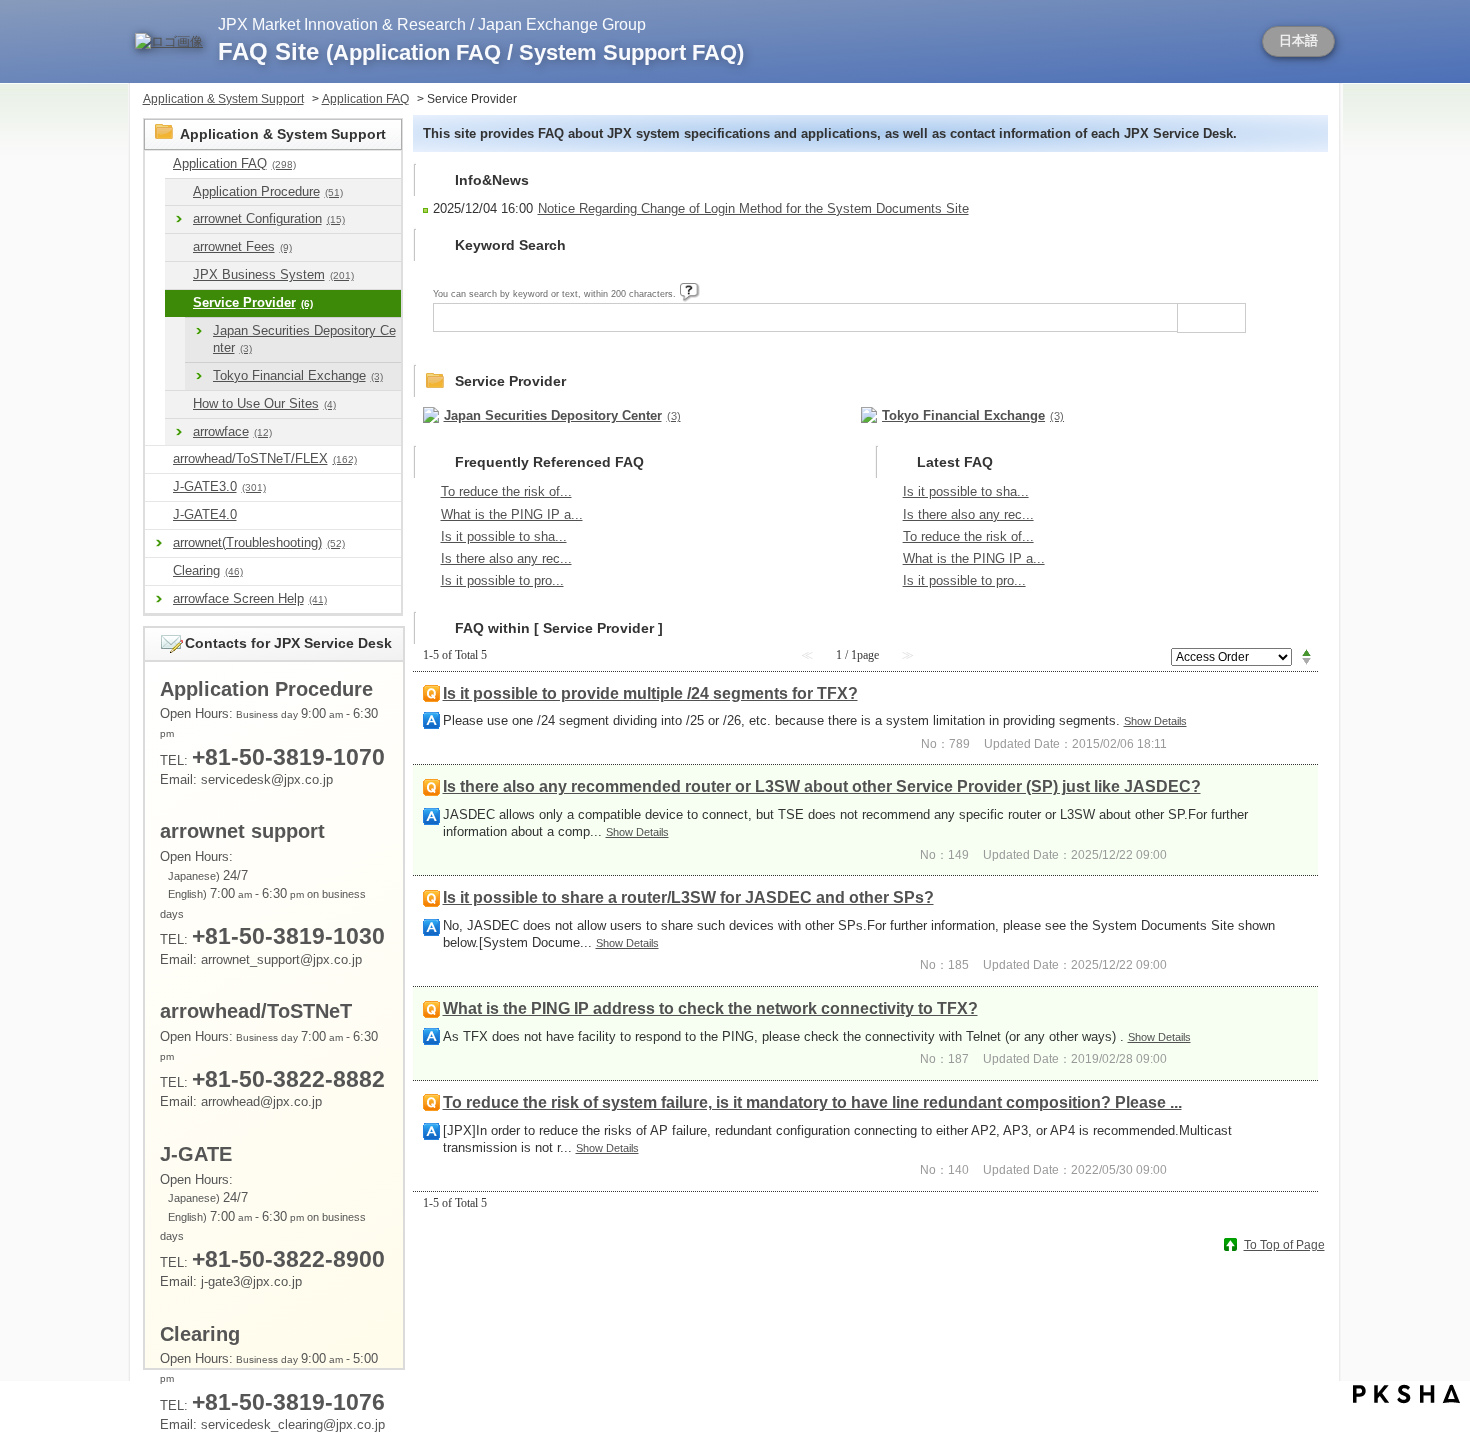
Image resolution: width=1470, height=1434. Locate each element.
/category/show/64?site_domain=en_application (179, 404)
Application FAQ (365, 99)
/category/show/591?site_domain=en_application (159, 487)
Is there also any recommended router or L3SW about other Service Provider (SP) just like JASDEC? (822, 786)
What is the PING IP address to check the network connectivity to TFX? (710, 1008)
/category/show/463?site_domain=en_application (159, 571)
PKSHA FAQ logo (1406, 1394)
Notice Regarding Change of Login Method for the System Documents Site (753, 208)
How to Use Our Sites (264, 403)
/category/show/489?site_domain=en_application (159, 459)
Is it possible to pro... (502, 580)
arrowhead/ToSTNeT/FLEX (265, 458)
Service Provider (253, 302)
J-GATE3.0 (219, 486)
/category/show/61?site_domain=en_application (179, 303)
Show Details (1155, 721)
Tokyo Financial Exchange (298, 375)
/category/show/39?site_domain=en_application (179, 192)
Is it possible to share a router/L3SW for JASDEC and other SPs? (688, 897)
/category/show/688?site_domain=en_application (159, 515)
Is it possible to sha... (504, 536)
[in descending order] (1306, 662)
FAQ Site (481, 51)
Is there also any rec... (506, 558)
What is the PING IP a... (512, 514)
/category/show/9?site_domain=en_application (159, 164)
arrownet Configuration (269, 218)
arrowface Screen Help (250, 598)
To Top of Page (1284, 1245)
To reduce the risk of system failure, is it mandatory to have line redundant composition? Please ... (812, 1102)
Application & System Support (223, 99)
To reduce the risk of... (506, 491)
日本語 (1298, 41)
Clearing (208, 570)
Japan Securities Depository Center (304, 339)
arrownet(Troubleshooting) (259, 542)
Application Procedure (268, 191)
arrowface (232, 431)
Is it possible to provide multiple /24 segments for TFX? (650, 693)
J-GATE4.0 (205, 514)
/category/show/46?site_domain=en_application (179, 247)
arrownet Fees (242, 246)
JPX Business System (273, 274)
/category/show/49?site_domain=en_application (179, 275)
